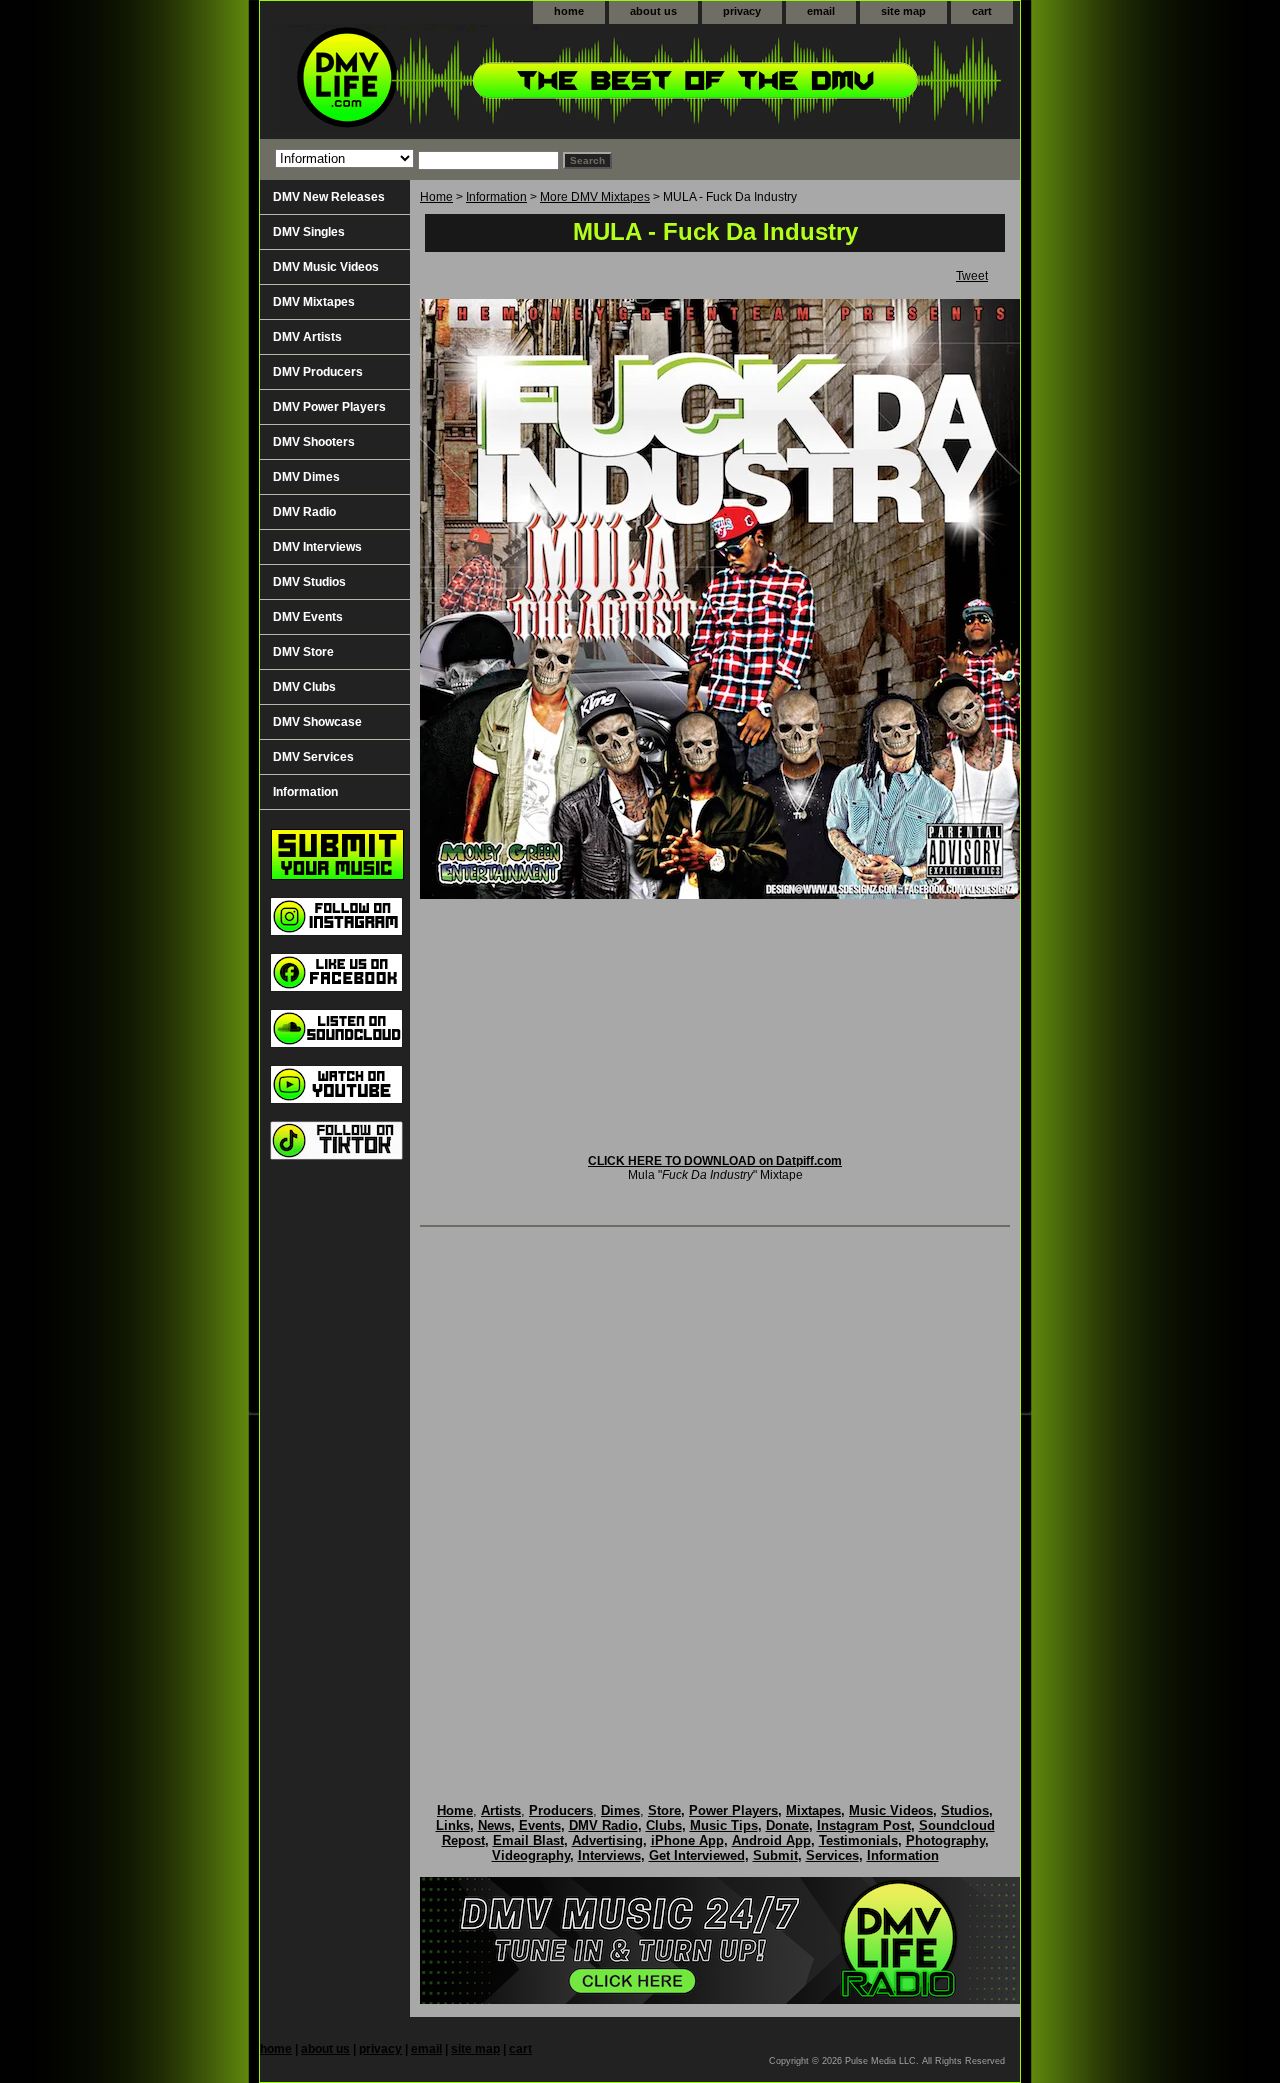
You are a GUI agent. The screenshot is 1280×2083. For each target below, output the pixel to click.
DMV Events (308, 617)
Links (453, 1825)
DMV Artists (307, 337)
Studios (965, 1810)
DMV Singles (309, 232)
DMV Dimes (306, 477)
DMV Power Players (329, 407)
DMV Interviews (317, 547)
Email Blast (528, 1840)
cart (982, 11)
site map (903, 11)
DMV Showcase (317, 722)
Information (496, 197)
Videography (531, 1855)
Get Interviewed (697, 1855)
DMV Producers (318, 372)
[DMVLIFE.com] (510, 81)
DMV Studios (309, 582)
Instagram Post (864, 1825)
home (569, 11)
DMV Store (303, 652)
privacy (742, 11)
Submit (775, 1855)
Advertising (607, 1840)
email (821, 11)
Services (832, 1855)
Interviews (609, 1855)
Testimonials (858, 1840)
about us (653, 11)
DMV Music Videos (326, 267)
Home (436, 197)
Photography (945, 1840)
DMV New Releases (329, 197)
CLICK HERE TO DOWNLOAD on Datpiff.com (715, 1161)
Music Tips (724, 1825)
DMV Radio (304, 512)
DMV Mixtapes (314, 302)
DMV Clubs (304, 687)
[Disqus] (715, 1494)
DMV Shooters (314, 442)
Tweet (972, 276)
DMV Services (313, 757)
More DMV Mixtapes (595, 197)
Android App (771, 1840)
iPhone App (687, 1840)
